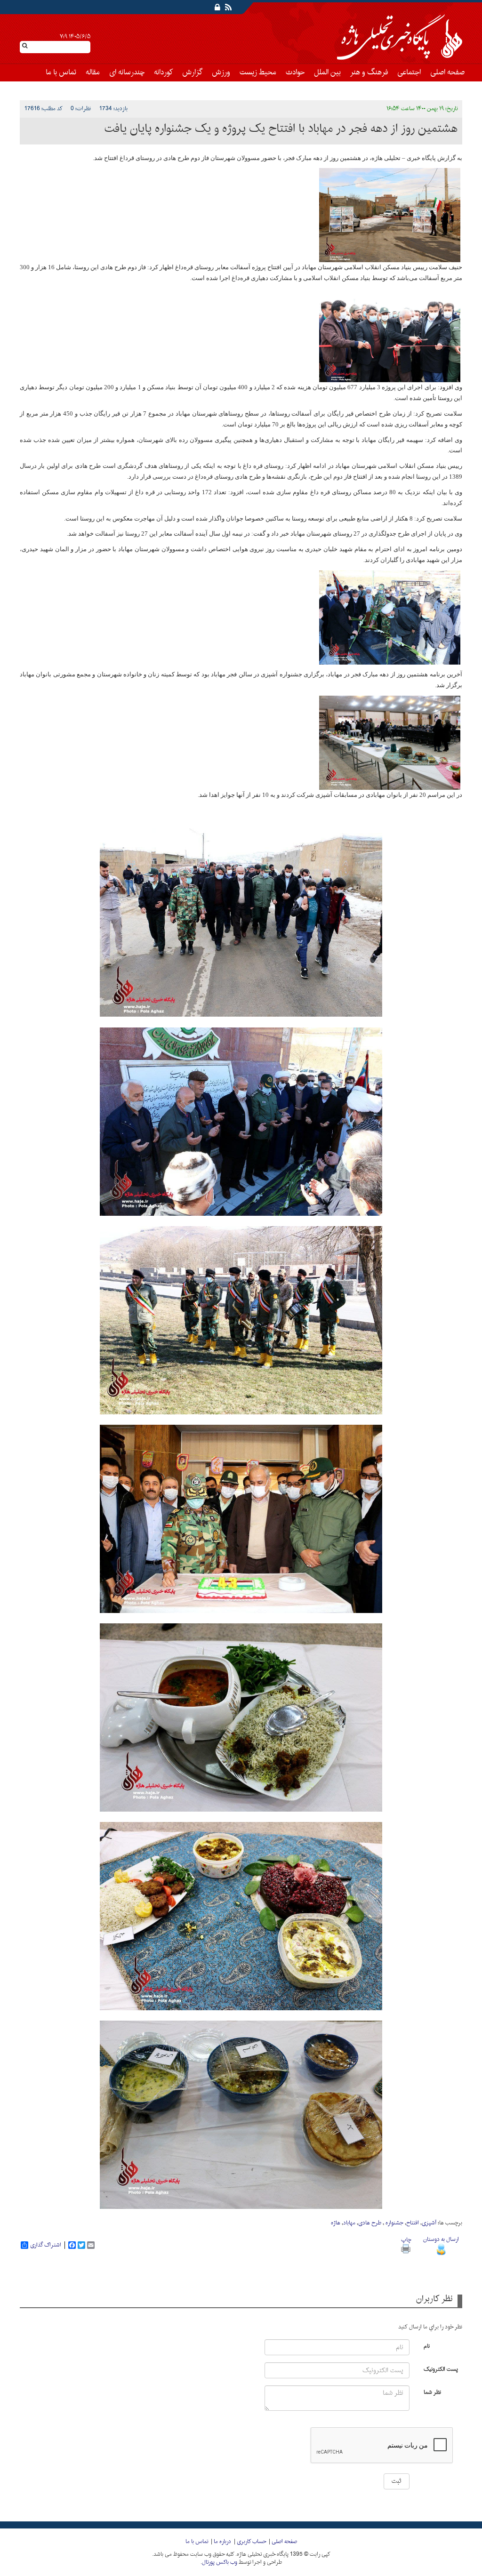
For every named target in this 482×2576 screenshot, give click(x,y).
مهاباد (349, 2223)
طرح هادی (370, 2223)
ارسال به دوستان (441, 2239)
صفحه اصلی (447, 72)
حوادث (295, 72)
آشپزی (429, 2223)
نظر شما (432, 2392)
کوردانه (163, 72)
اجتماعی (409, 72)
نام (427, 2346)
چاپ (406, 2240)
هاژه (336, 2223)
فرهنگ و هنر (369, 72)
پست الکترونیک (441, 2369)
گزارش (192, 72)
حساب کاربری (251, 2542)
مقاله (93, 72)
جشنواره (394, 2223)
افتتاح (413, 2223)
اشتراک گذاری (46, 2245)
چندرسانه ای (127, 72)
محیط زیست (258, 72)
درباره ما (222, 2542)
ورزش (221, 72)
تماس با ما (61, 72)
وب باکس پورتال (220, 2562)
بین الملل (327, 72)
